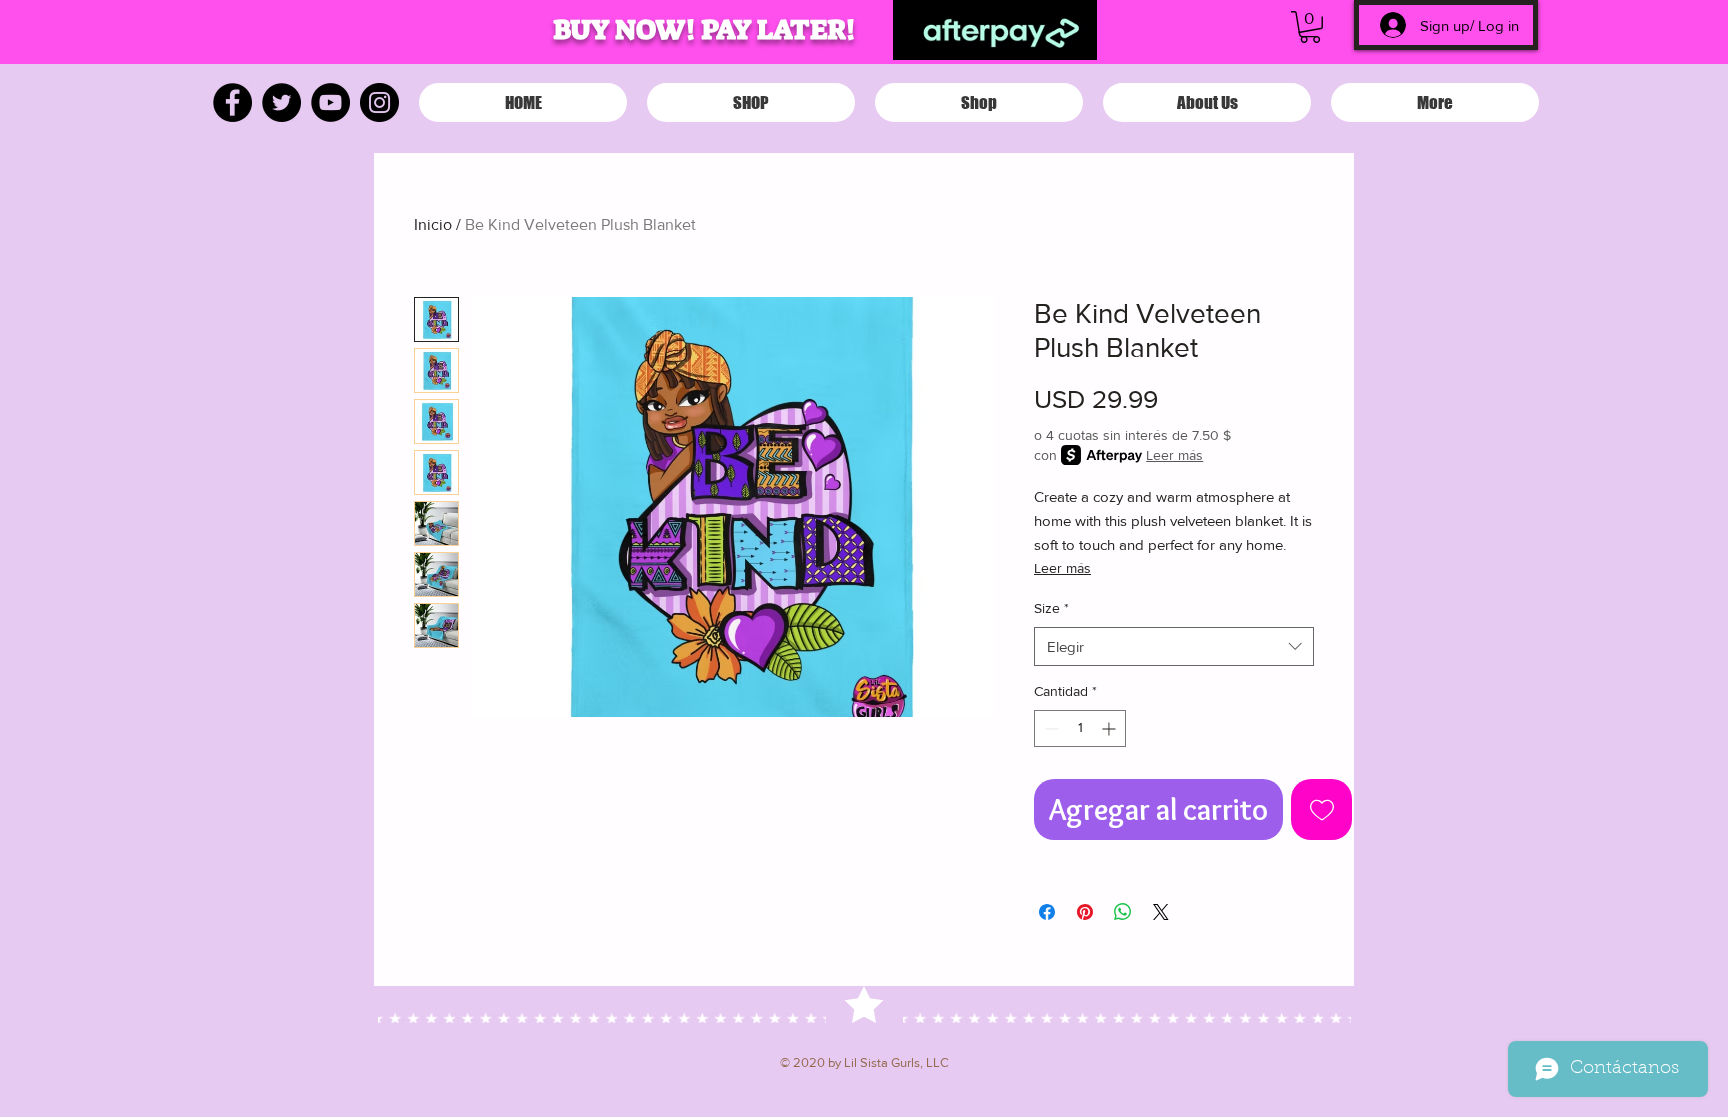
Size (1051, 608)
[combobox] (1174, 646)
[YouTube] (330, 102)
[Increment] (1110, 728)
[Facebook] (232, 102)
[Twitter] (281, 102)
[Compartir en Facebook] (1047, 912)
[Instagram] (379, 102)
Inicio (433, 224)
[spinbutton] (1080, 728)
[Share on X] (1161, 912)
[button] (1310, 27)
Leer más (1174, 455)
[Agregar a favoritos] (1321, 809)
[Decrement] (1049, 728)
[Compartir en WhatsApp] (1123, 912)
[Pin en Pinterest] (1085, 912)
